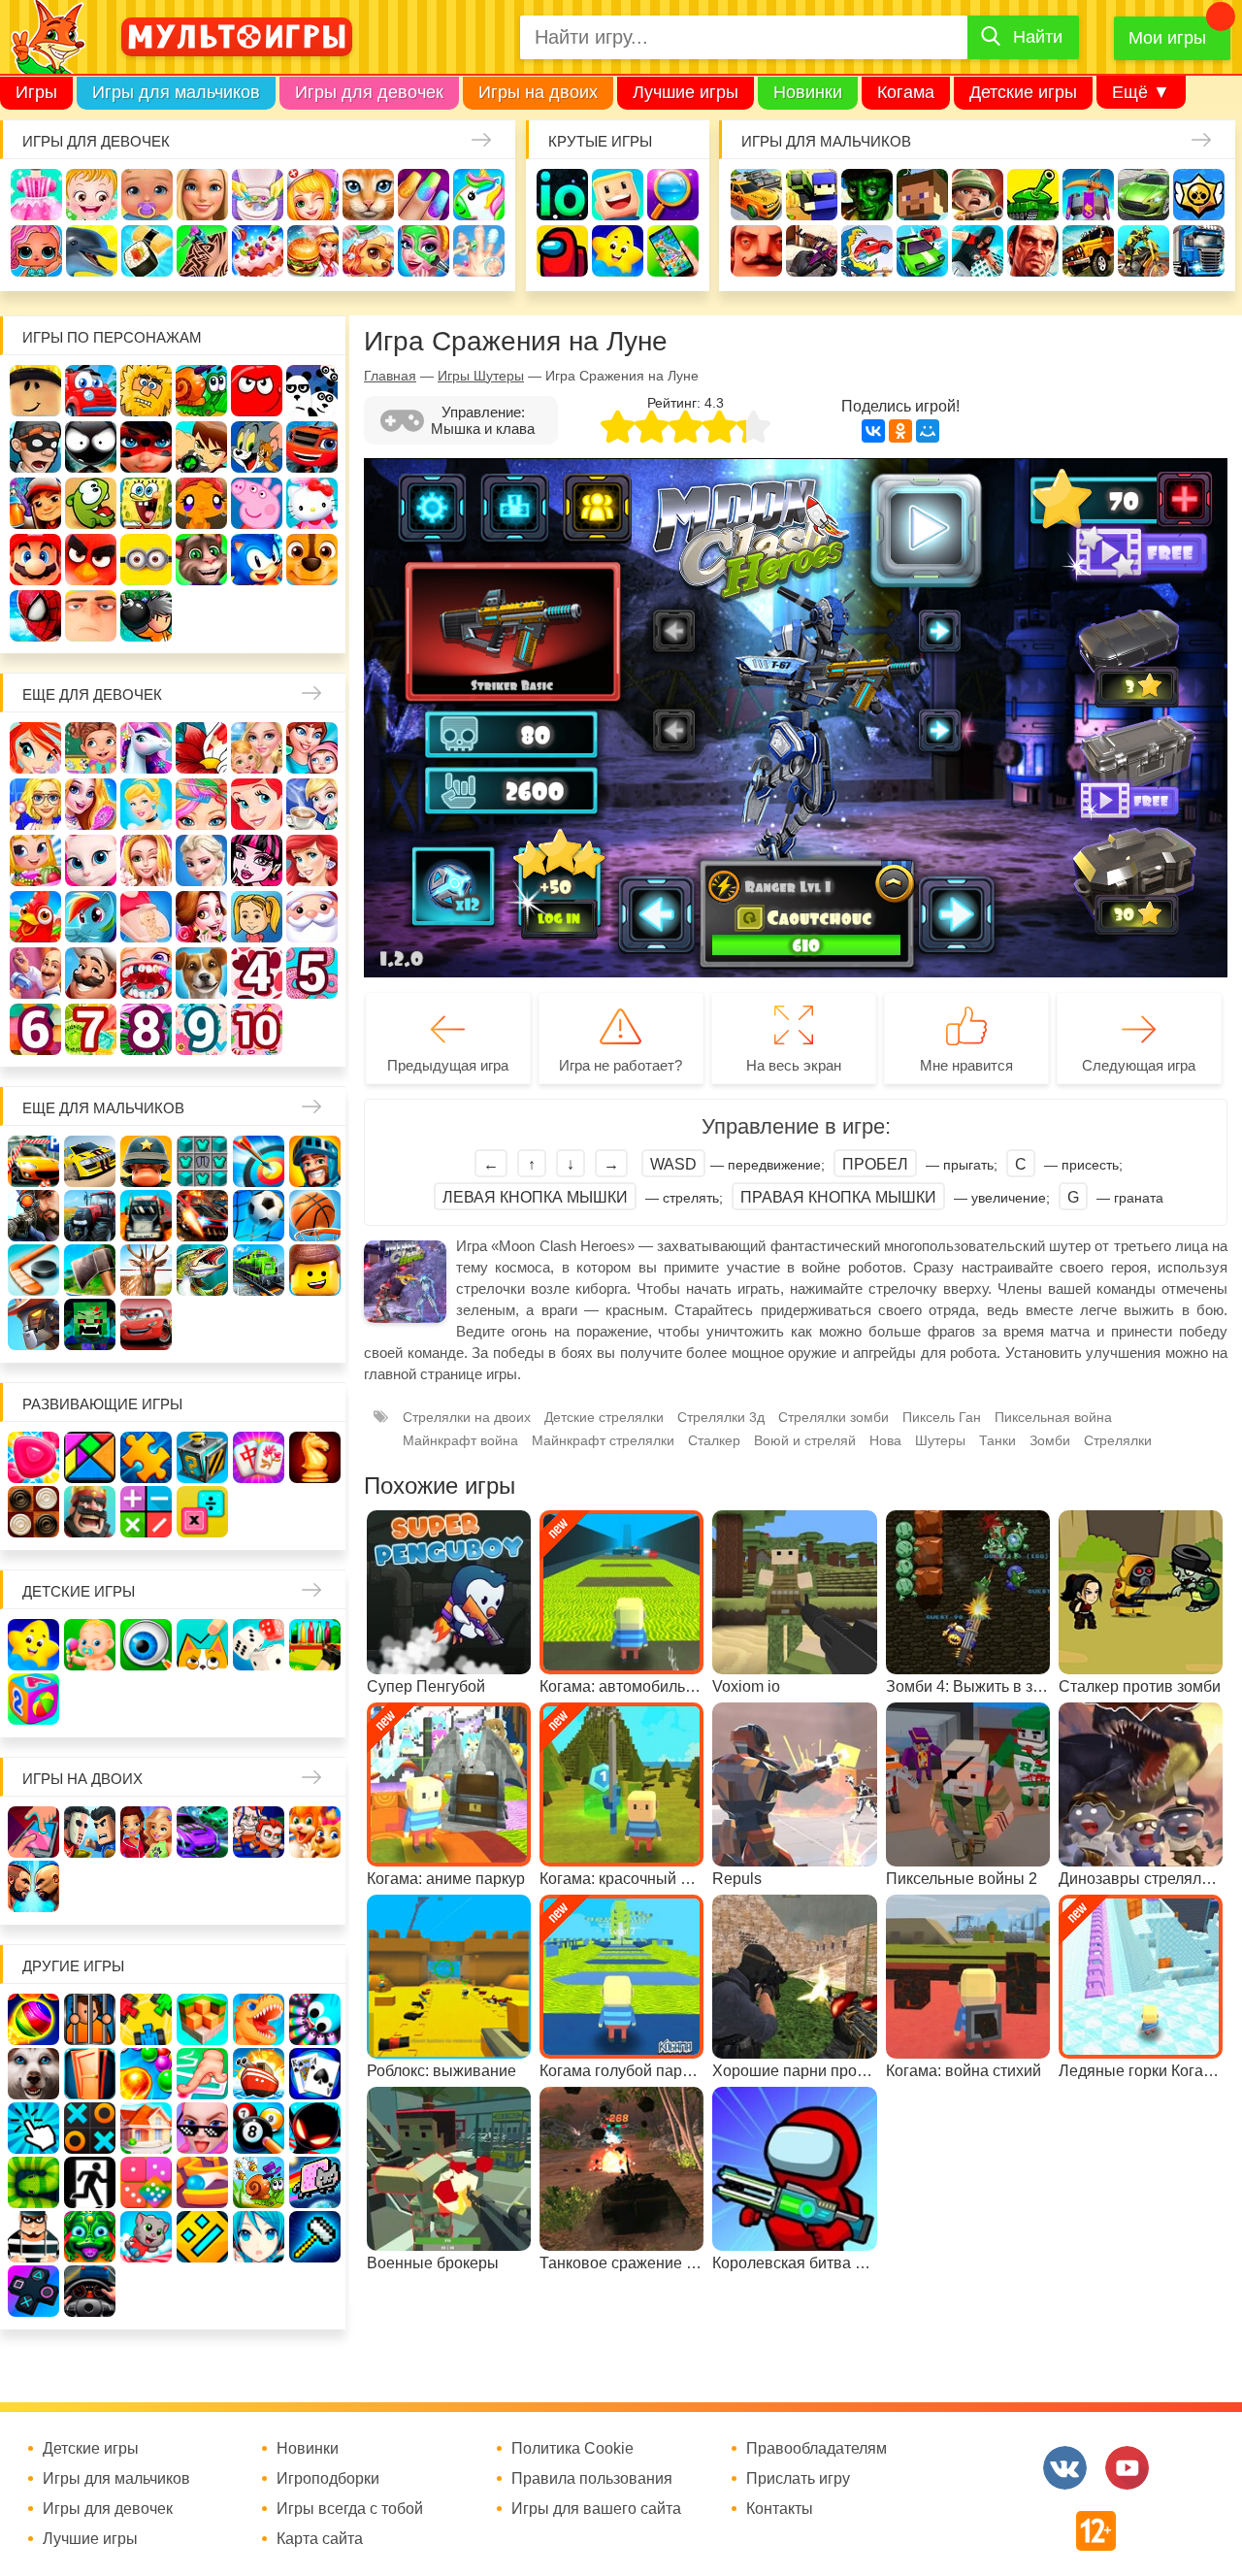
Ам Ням (91, 503)
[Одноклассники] (900, 431)
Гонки (756, 195)
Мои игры (1167, 38)
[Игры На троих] (146, 2019)
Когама (906, 92)
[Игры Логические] (90, 1457)
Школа (91, 748)
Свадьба (146, 860)
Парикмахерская (201, 804)
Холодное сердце (201, 860)
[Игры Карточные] (315, 2074)
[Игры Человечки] (315, 2128)
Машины (1144, 195)
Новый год (312, 917)
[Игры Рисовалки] (202, 1645)
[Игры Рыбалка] (202, 1270)
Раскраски (201, 748)
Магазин (35, 860)
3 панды (312, 391)
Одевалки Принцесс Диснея (201, 917)
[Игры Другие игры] (33, 2291)
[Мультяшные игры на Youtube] (1127, 2468)
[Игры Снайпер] (33, 1216)
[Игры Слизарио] (315, 2019)
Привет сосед (756, 251)
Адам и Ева (146, 391)
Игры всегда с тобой (350, 2509)
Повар (91, 973)
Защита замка (1088, 195)
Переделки (35, 973)
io (562, 195)
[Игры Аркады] (315, 2182)
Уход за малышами (147, 195)
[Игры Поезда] (259, 1270)
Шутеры (812, 251)
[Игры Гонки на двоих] (202, 1832)
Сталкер (714, 1440)
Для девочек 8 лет (146, 1029)
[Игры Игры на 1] (202, 2074)
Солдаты (978, 195)
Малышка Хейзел (92, 195)
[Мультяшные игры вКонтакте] (1065, 2468)
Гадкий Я (91, 616)
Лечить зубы (146, 973)
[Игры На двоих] (33, 1832)
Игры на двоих (538, 92)
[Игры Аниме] (259, 2237)
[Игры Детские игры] (33, 1645)
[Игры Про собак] (33, 2074)
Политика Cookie (572, 2449)
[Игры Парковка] (33, 1161)
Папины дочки (257, 917)
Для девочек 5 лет (312, 973)
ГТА (1033, 251)
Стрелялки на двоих (467, 1417)
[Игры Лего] (315, 1270)
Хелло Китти (312, 503)
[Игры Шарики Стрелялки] (33, 2019)
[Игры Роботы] (33, 1324)
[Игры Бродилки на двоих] (315, 1832)
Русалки (312, 860)
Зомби (867, 195)
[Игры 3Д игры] (202, 2019)
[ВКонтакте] (873, 431)
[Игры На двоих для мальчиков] (90, 1832)
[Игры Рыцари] (315, 1161)
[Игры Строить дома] (146, 2128)
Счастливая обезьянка (201, 503)
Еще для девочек (92, 694)
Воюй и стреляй (805, 1440)
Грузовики (1199, 251)
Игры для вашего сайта (596, 2509)
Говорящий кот (201, 560)
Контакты (780, 2509)
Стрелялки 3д (721, 1417)
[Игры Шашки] (33, 1512)
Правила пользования (592, 2479)
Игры (36, 92)
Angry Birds (91, 560)
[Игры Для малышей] (90, 1645)
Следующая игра (1139, 1065)
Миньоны (146, 560)
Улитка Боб (201, 391)
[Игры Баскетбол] (315, 1216)
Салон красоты (424, 251)
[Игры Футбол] (259, 1216)
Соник (257, 560)
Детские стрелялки (604, 1417)
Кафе (312, 804)
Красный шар (257, 391)
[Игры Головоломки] (202, 1457)
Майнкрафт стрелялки (603, 1440)
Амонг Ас (562, 251)
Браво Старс (1199, 195)
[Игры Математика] (146, 1512)
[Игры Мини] (146, 2182)
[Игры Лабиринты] (202, 2182)
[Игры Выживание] (90, 1270)
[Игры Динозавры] (259, 2019)
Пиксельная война (1053, 1417)
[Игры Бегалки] (146, 2237)
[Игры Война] (146, 1161)
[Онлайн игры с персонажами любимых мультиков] (237, 37)
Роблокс (35, 391)
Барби (202, 195)
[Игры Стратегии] (90, 1512)
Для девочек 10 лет (257, 1029)
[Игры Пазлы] (146, 1457)
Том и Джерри (257, 447)
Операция (479, 251)
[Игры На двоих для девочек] (146, 1832)
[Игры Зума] (90, 2237)
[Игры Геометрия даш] (202, 2237)
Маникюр (424, 195)
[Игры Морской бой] (259, 2074)
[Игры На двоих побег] (259, 1832)
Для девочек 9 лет (201, 1029)
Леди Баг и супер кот (146, 447)
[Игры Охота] (146, 1270)
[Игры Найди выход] (90, 2074)
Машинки (922, 251)
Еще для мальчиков (103, 1108)
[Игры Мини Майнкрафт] (315, 2237)
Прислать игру (798, 2479)
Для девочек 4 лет (257, 973)
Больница (35, 804)
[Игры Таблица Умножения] (202, 1512)
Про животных (201, 973)
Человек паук (35, 616)
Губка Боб (146, 503)
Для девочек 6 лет (35, 1029)
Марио (35, 560)
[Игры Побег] (90, 2019)
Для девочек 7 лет (91, 1029)
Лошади (146, 748)
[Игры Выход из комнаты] (90, 2182)
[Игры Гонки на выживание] (202, 1216)
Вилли (91, 391)
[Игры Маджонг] (259, 1457)
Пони (91, 917)
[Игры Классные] (202, 2128)
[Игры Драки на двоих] (33, 1886)
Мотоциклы (1144, 251)
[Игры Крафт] (202, 1161)
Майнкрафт (922, 195)
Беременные (146, 917)
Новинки (808, 92)
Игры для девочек (369, 92)
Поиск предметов (673, 195)
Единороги (479, 195)
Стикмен (91, 447)
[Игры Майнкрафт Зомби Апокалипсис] (90, 1324)
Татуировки (202, 251)
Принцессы (146, 804)
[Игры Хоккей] (33, 1270)
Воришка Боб (35, 447)
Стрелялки (812, 195)
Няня (257, 748)
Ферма (35, 917)
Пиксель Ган (942, 1417)
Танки (1033, 195)
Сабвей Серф (35, 503)
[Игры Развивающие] (33, 1699)
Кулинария (147, 251)
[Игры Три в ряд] (33, 1457)
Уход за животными (368, 251)
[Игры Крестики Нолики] (90, 2128)
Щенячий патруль (312, 560)
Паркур (978, 251)
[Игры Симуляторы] (90, 2291)
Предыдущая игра (448, 1065)
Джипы (1088, 251)
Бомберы (146, 616)
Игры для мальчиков (176, 92)
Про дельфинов (92, 251)
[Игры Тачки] (146, 1324)
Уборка (258, 195)
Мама (312, 748)
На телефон (673, 251)
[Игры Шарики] (146, 2074)
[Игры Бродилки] (259, 2182)
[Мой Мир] (928, 431)
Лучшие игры (686, 92)
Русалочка (257, 804)
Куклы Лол (36, 251)
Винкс (35, 748)
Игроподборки (328, 2479)
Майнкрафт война (460, 1440)
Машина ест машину (867, 251)
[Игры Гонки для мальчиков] (90, 1161)
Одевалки (36, 195)
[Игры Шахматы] (315, 1457)
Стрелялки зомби (833, 1417)
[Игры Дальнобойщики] (146, 1216)
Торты (258, 251)
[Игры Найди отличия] (146, 1645)
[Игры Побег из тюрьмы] (33, 2237)
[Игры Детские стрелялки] (315, 1645)
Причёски (91, 804)
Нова (885, 1440)
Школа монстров (257, 860)
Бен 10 (201, 447)
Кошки (368, 195)
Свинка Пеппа (257, 503)
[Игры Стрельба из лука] (259, 1161)
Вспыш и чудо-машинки (312, 447)
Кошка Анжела (91, 860)
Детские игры (1023, 92)
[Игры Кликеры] (33, 2128)
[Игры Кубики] (259, 1645)
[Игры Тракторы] (90, 1216)
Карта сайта (320, 2539)
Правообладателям (817, 2449)
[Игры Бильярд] (259, 2128)
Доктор (313, 195)
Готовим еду (313, 251)
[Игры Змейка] (33, 2182)
